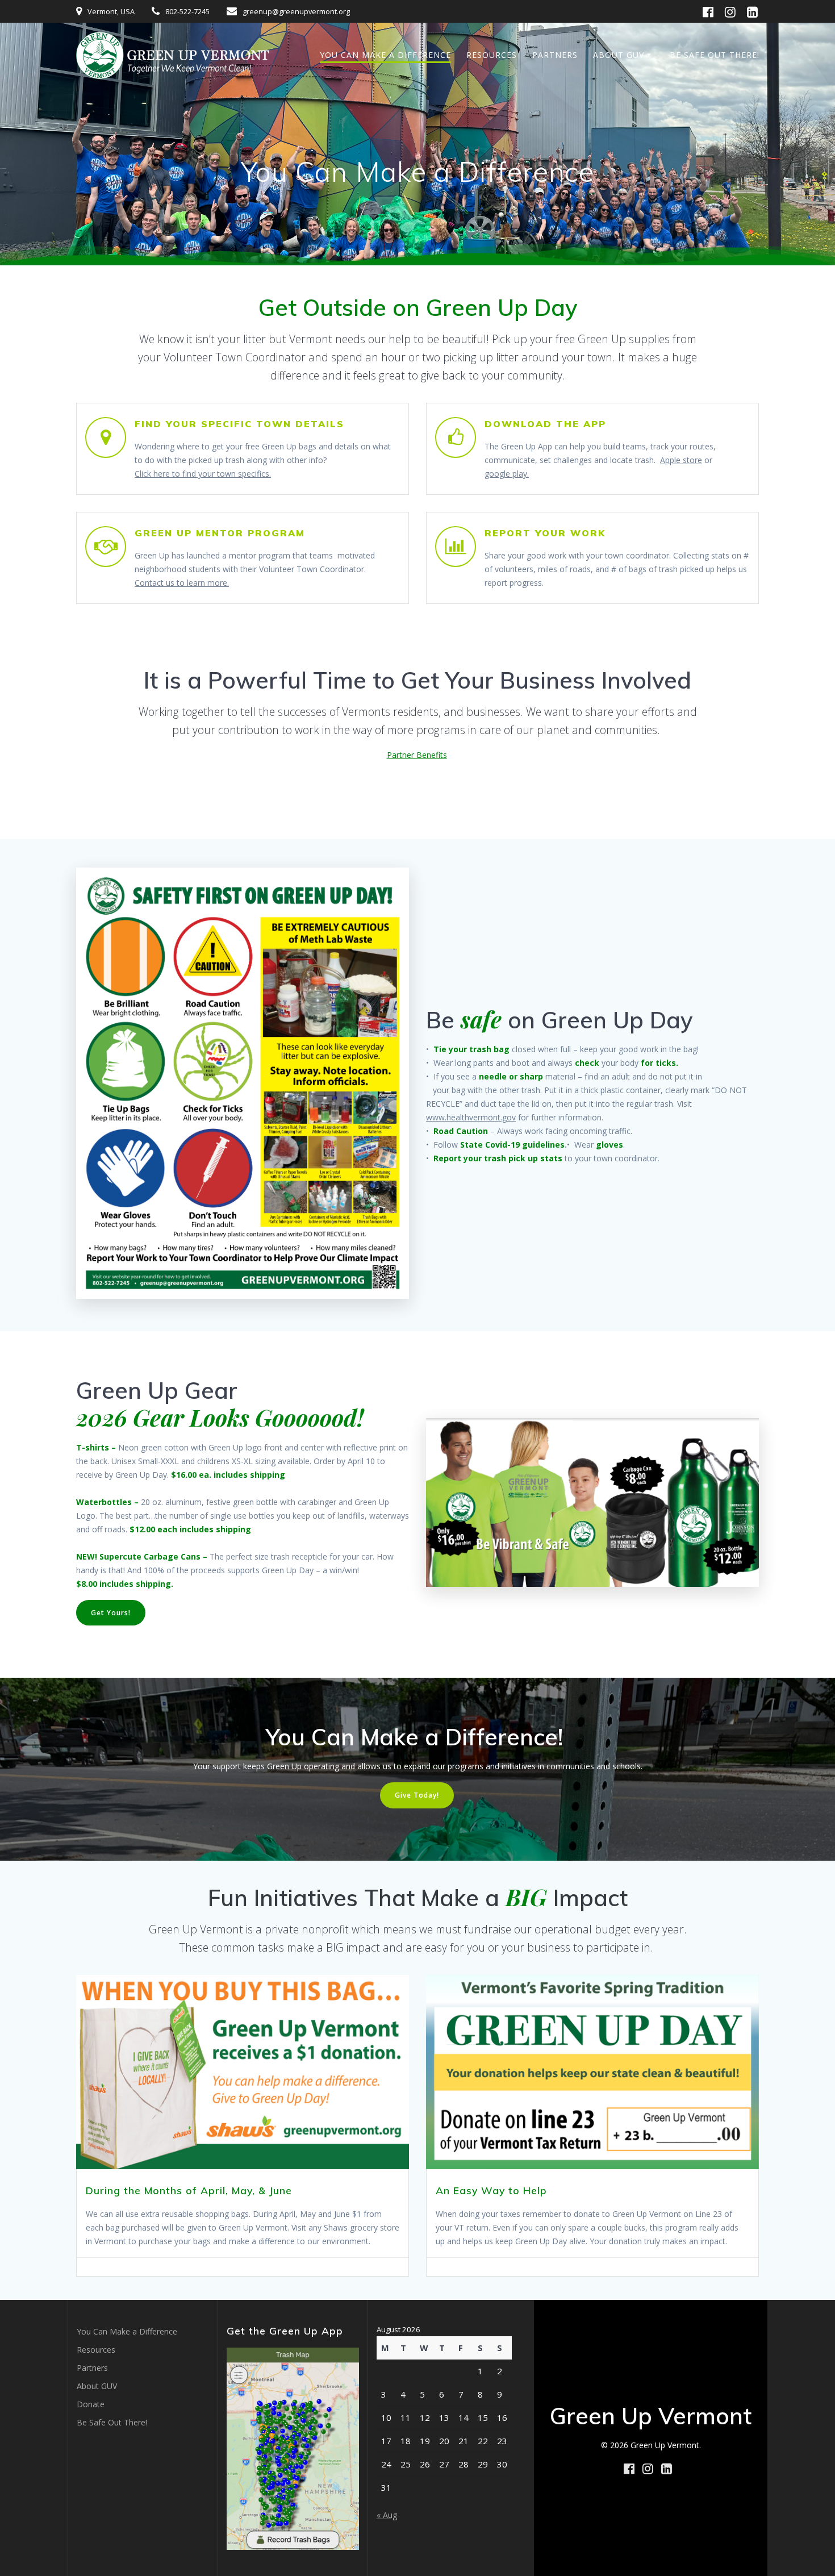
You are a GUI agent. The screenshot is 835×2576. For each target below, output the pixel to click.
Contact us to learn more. (182, 583)
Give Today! (417, 1795)
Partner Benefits (417, 755)
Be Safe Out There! (715, 55)
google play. (507, 474)
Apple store (681, 460)
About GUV (619, 55)
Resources (492, 55)
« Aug (387, 2515)
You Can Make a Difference (385, 55)
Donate (91, 2404)
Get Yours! (111, 1613)
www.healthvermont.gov (471, 1117)
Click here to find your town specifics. (203, 474)
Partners (555, 55)
